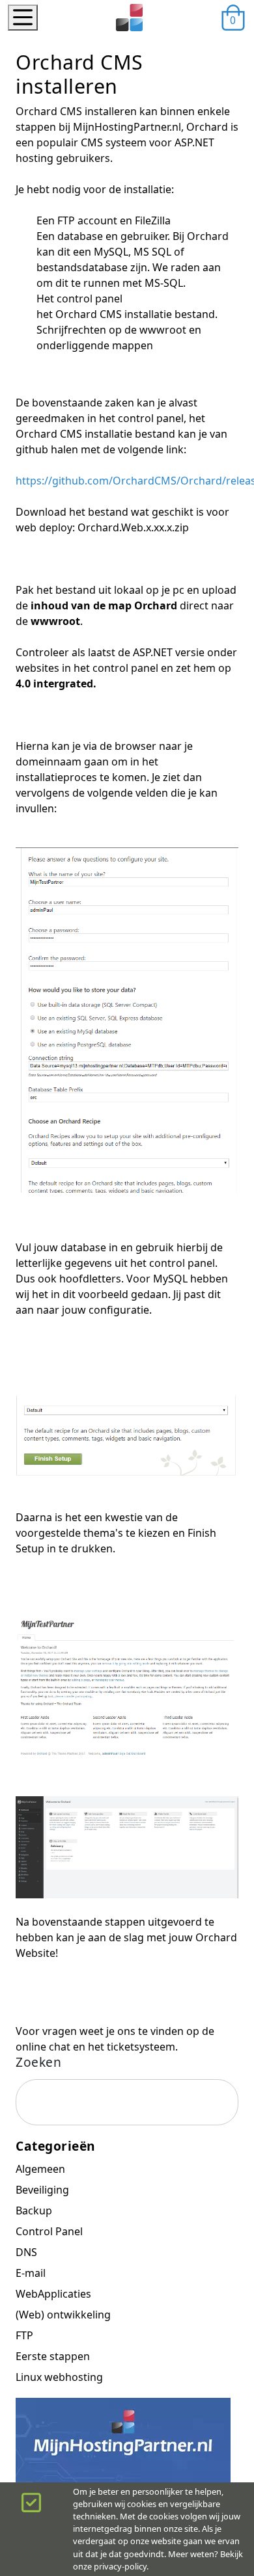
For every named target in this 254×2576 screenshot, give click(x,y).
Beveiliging (42, 2190)
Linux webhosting (59, 2377)
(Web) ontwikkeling (63, 2315)
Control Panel (49, 2231)
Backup (34, 2211)
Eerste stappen (53, 2356)
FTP (24, 2335)
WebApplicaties (53, 2294)
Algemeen (40, 2169)
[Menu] (23, 18)
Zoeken (38, 2062)
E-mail (31, 2273)
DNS (26, 2252)
